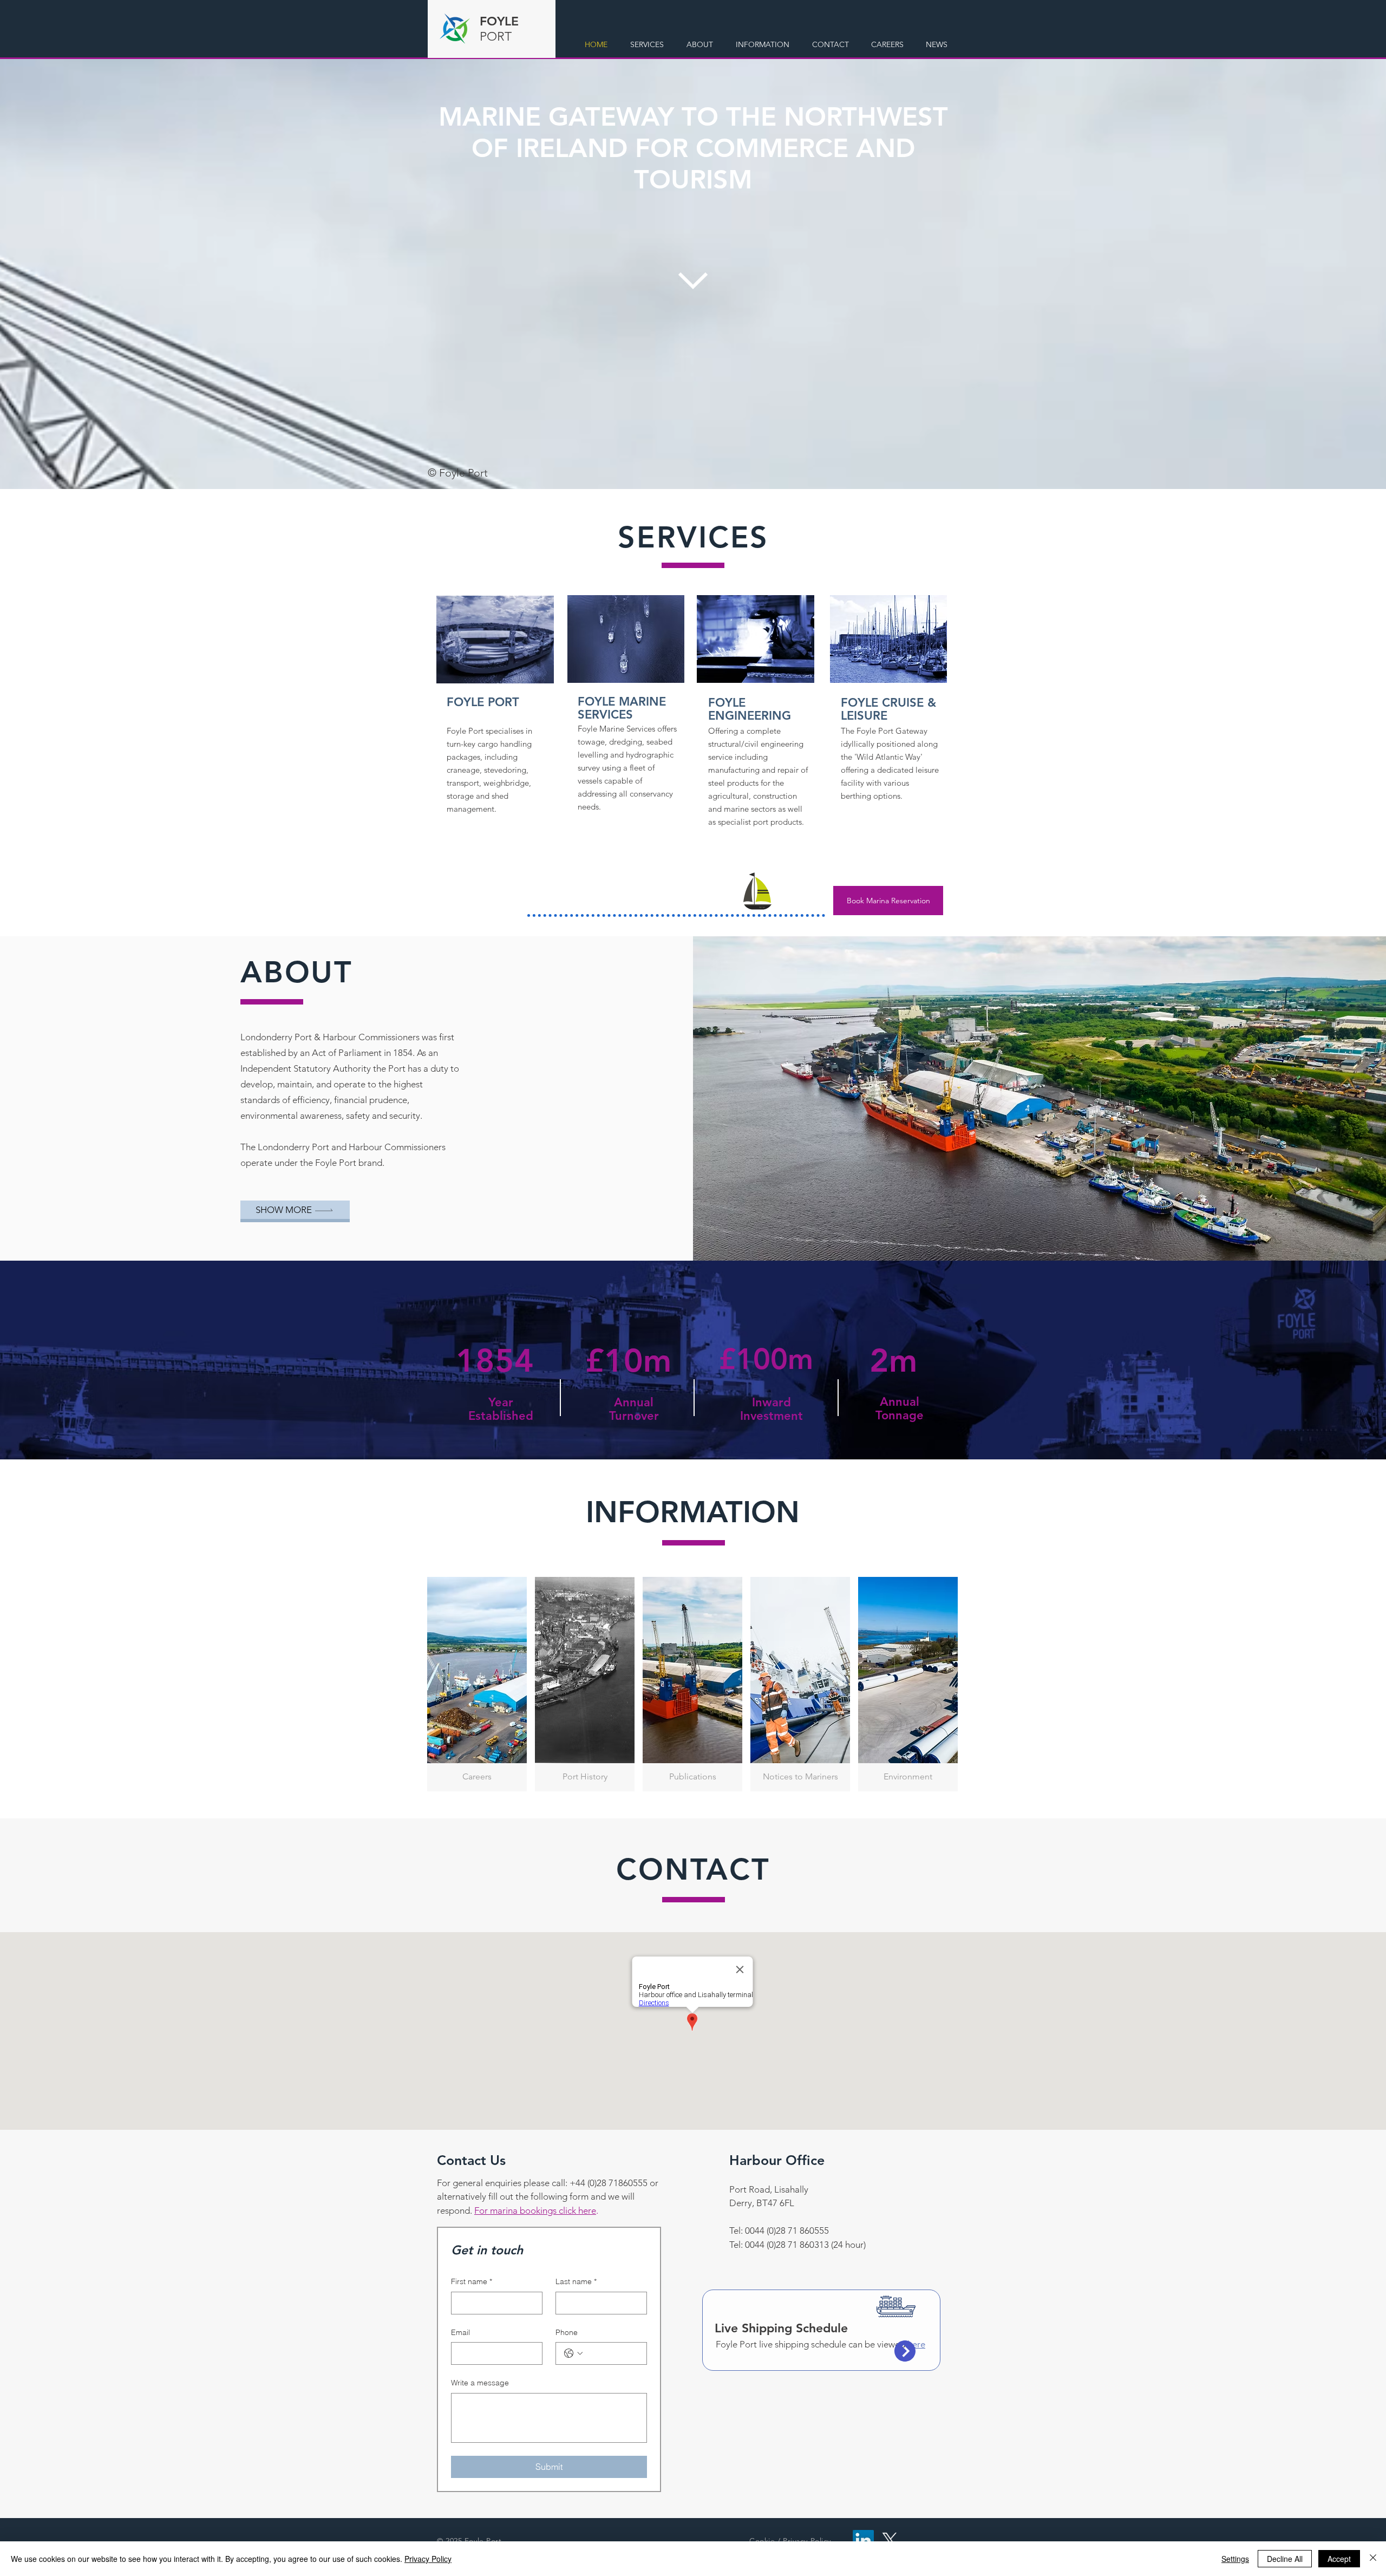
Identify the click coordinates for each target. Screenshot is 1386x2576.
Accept (1339, 2559)
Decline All (1285, 2559)
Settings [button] (1235, 2559)
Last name (576, 2281)
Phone (567, 2332)
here (916, 2344)
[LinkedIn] (863, 2541)
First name (472, 2281)
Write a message (480, 2383)
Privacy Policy (428, 2559)
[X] (890, 2541)
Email (460, 2332)
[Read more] (626, 639)
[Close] (1373, 2559)
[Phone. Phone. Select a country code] (573, 2353)
